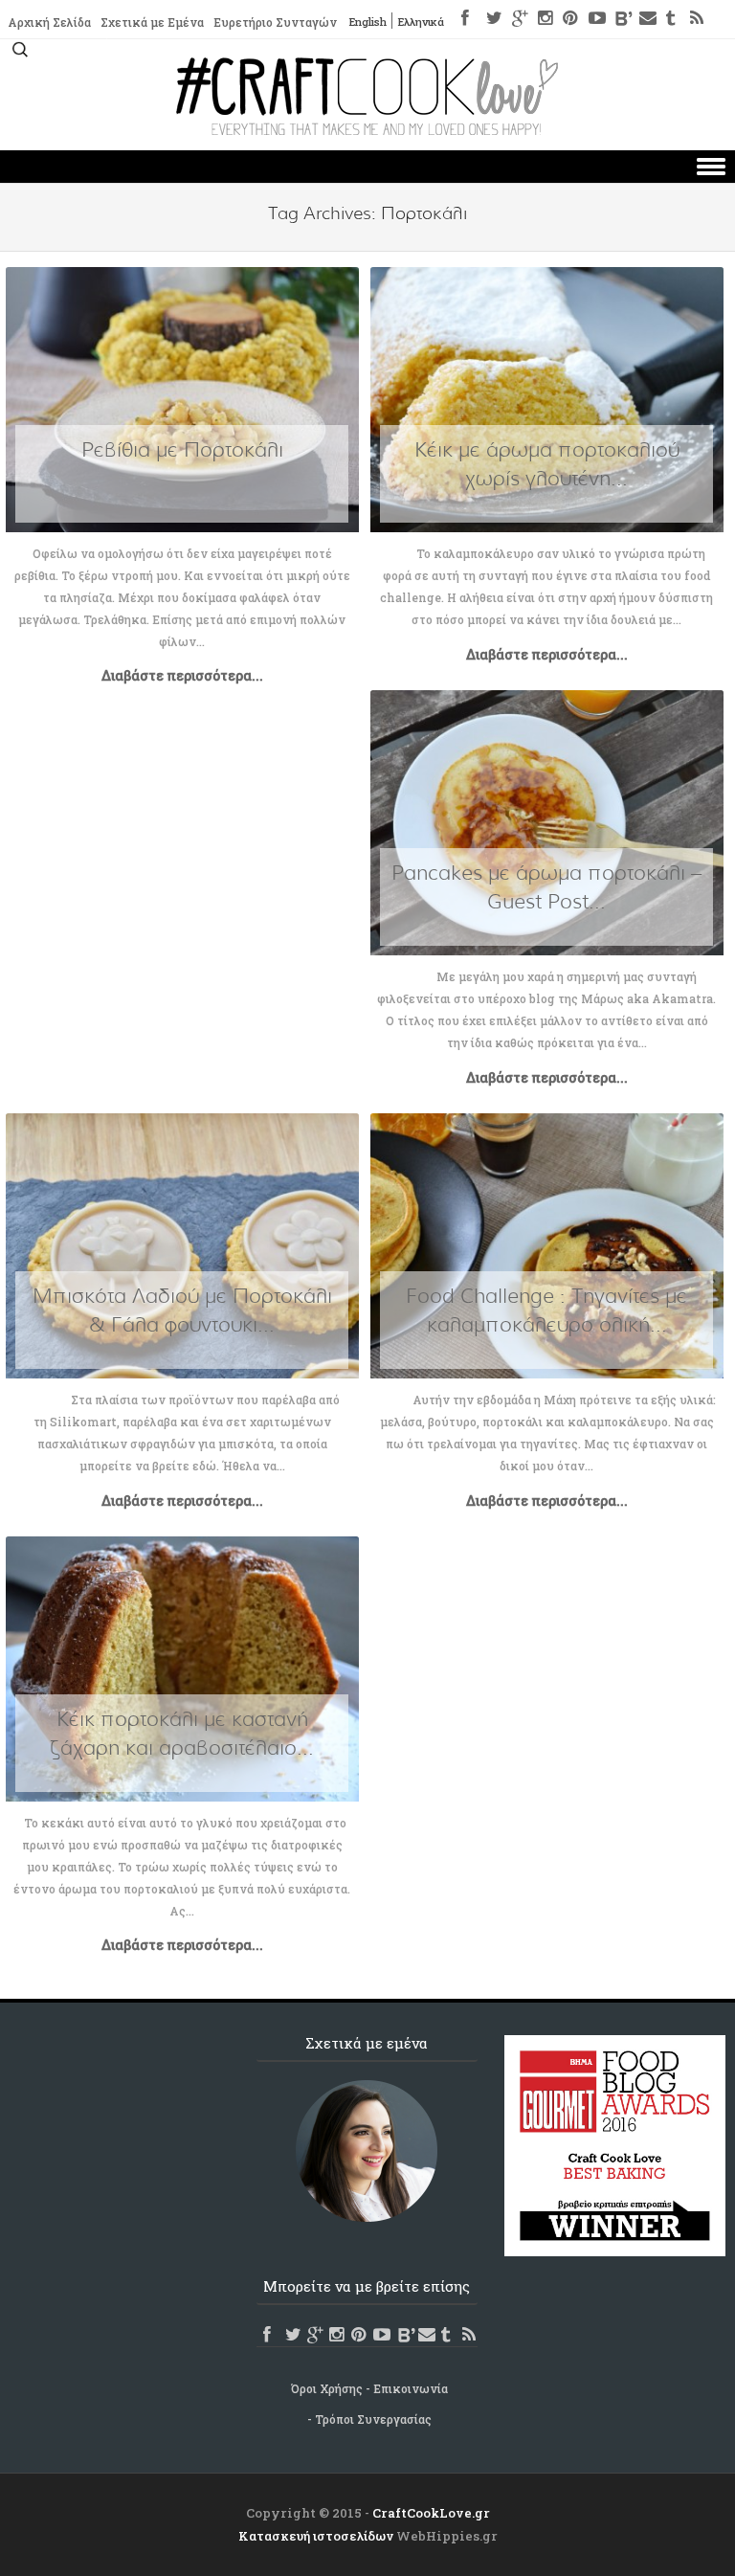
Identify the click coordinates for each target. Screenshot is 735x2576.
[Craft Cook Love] (367, 130)
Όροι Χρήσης (327, 2388)
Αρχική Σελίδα (49, 22)
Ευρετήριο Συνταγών (275, 22)
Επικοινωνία (411, 2388)
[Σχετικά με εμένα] (367, 2151)
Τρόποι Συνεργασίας (373, 2419)
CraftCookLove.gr (431, 2513)
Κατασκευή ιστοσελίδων (316, 2536)
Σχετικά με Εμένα (152, 22)
